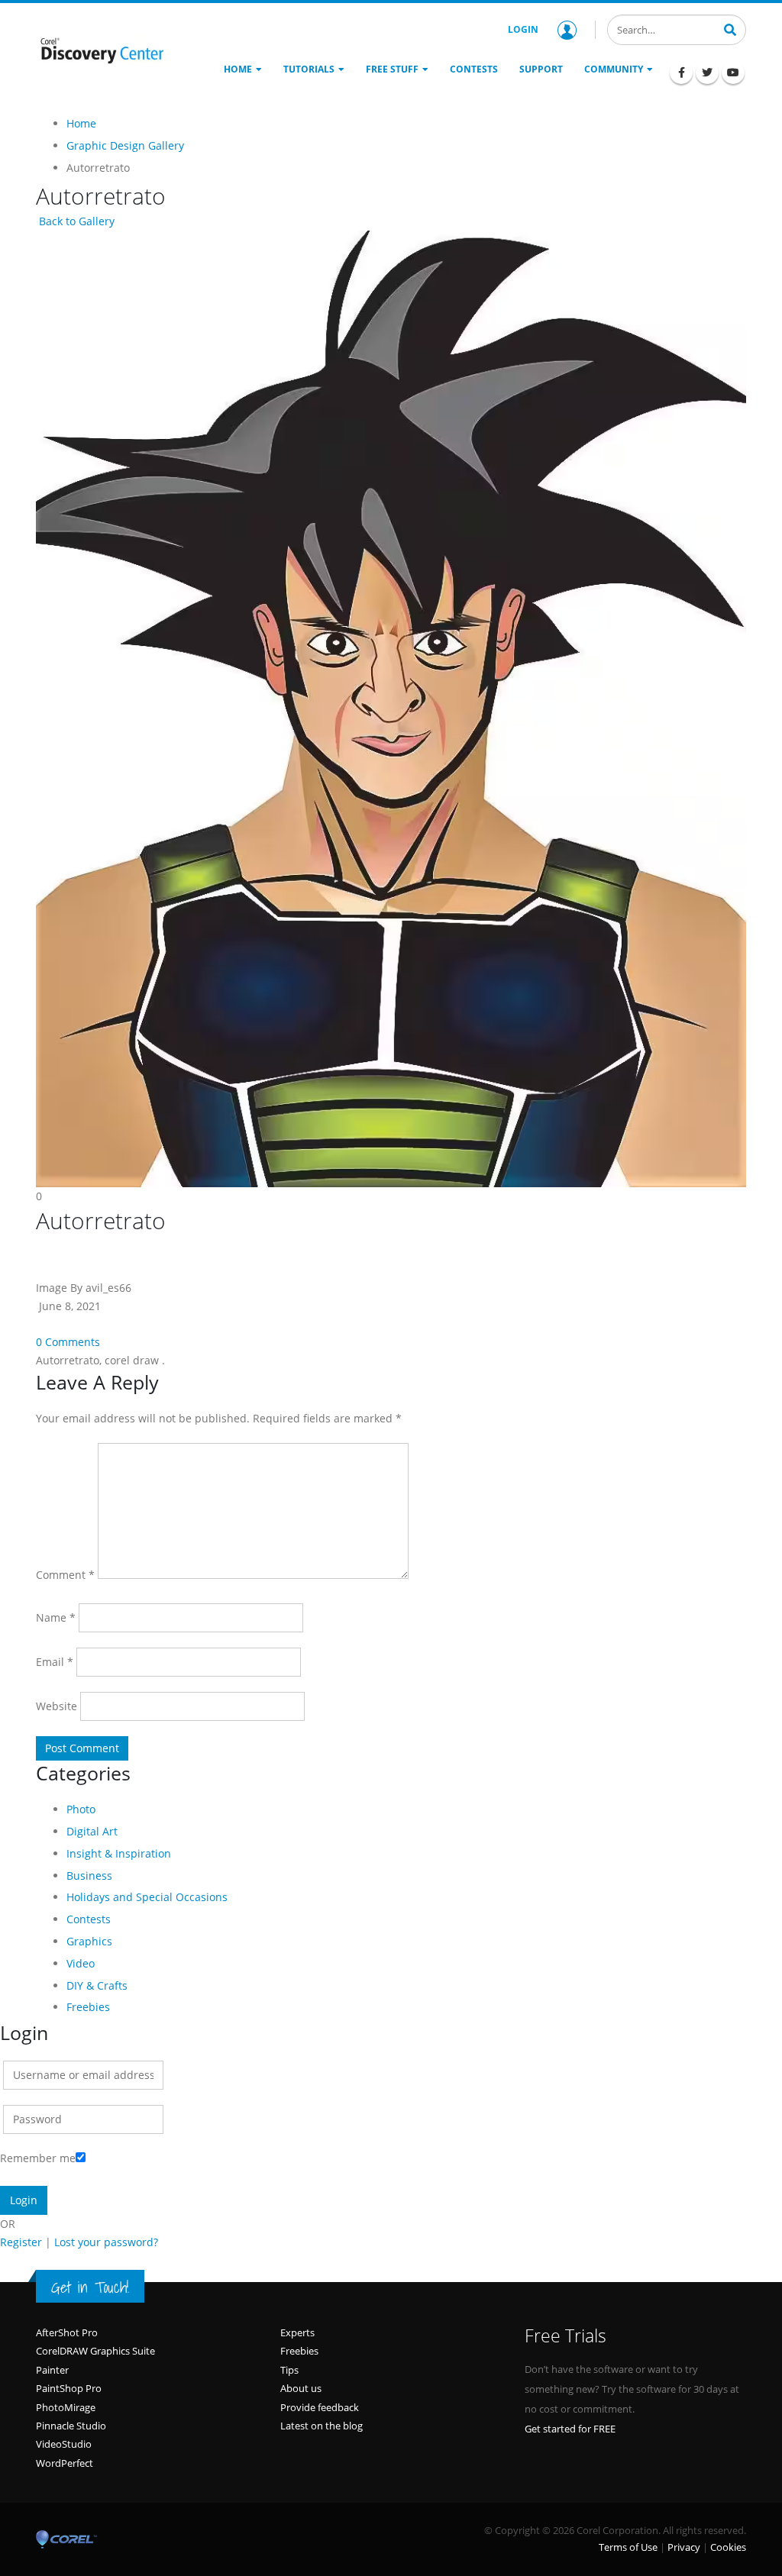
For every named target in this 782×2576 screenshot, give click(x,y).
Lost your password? (106, 2242)
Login (523, 29)
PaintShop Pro (69, 2388)
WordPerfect (65, 2463)
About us (301, 2388)
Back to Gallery (75, 221)
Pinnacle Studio (71, 2426)
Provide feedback (320, 2407)
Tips (289, 2370)
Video (81, 1963)
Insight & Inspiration (119, 1853)
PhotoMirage (66, 2407)
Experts (297, 2332)
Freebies (88, 2007)
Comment (65, 1575)
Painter (52, 2370)
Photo (81, 1809)
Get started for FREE (570, 2429)
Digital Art (92, 1831)
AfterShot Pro (67, 2332)
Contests (89, 1919)
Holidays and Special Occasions (147, 1897)
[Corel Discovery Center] (101, 50)
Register (21, 2242)
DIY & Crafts (97, 1985)
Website (57, 1706)
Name (56, 1617)
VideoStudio (64, 2444)
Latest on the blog (322, 2426)
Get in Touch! (90, 2287)
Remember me (38, 2158)
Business (89, 1876)
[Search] (730, 28)
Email (55, 1662)
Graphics (89, 1941)
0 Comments (68, 1342)
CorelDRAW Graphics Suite (95, 2351)
